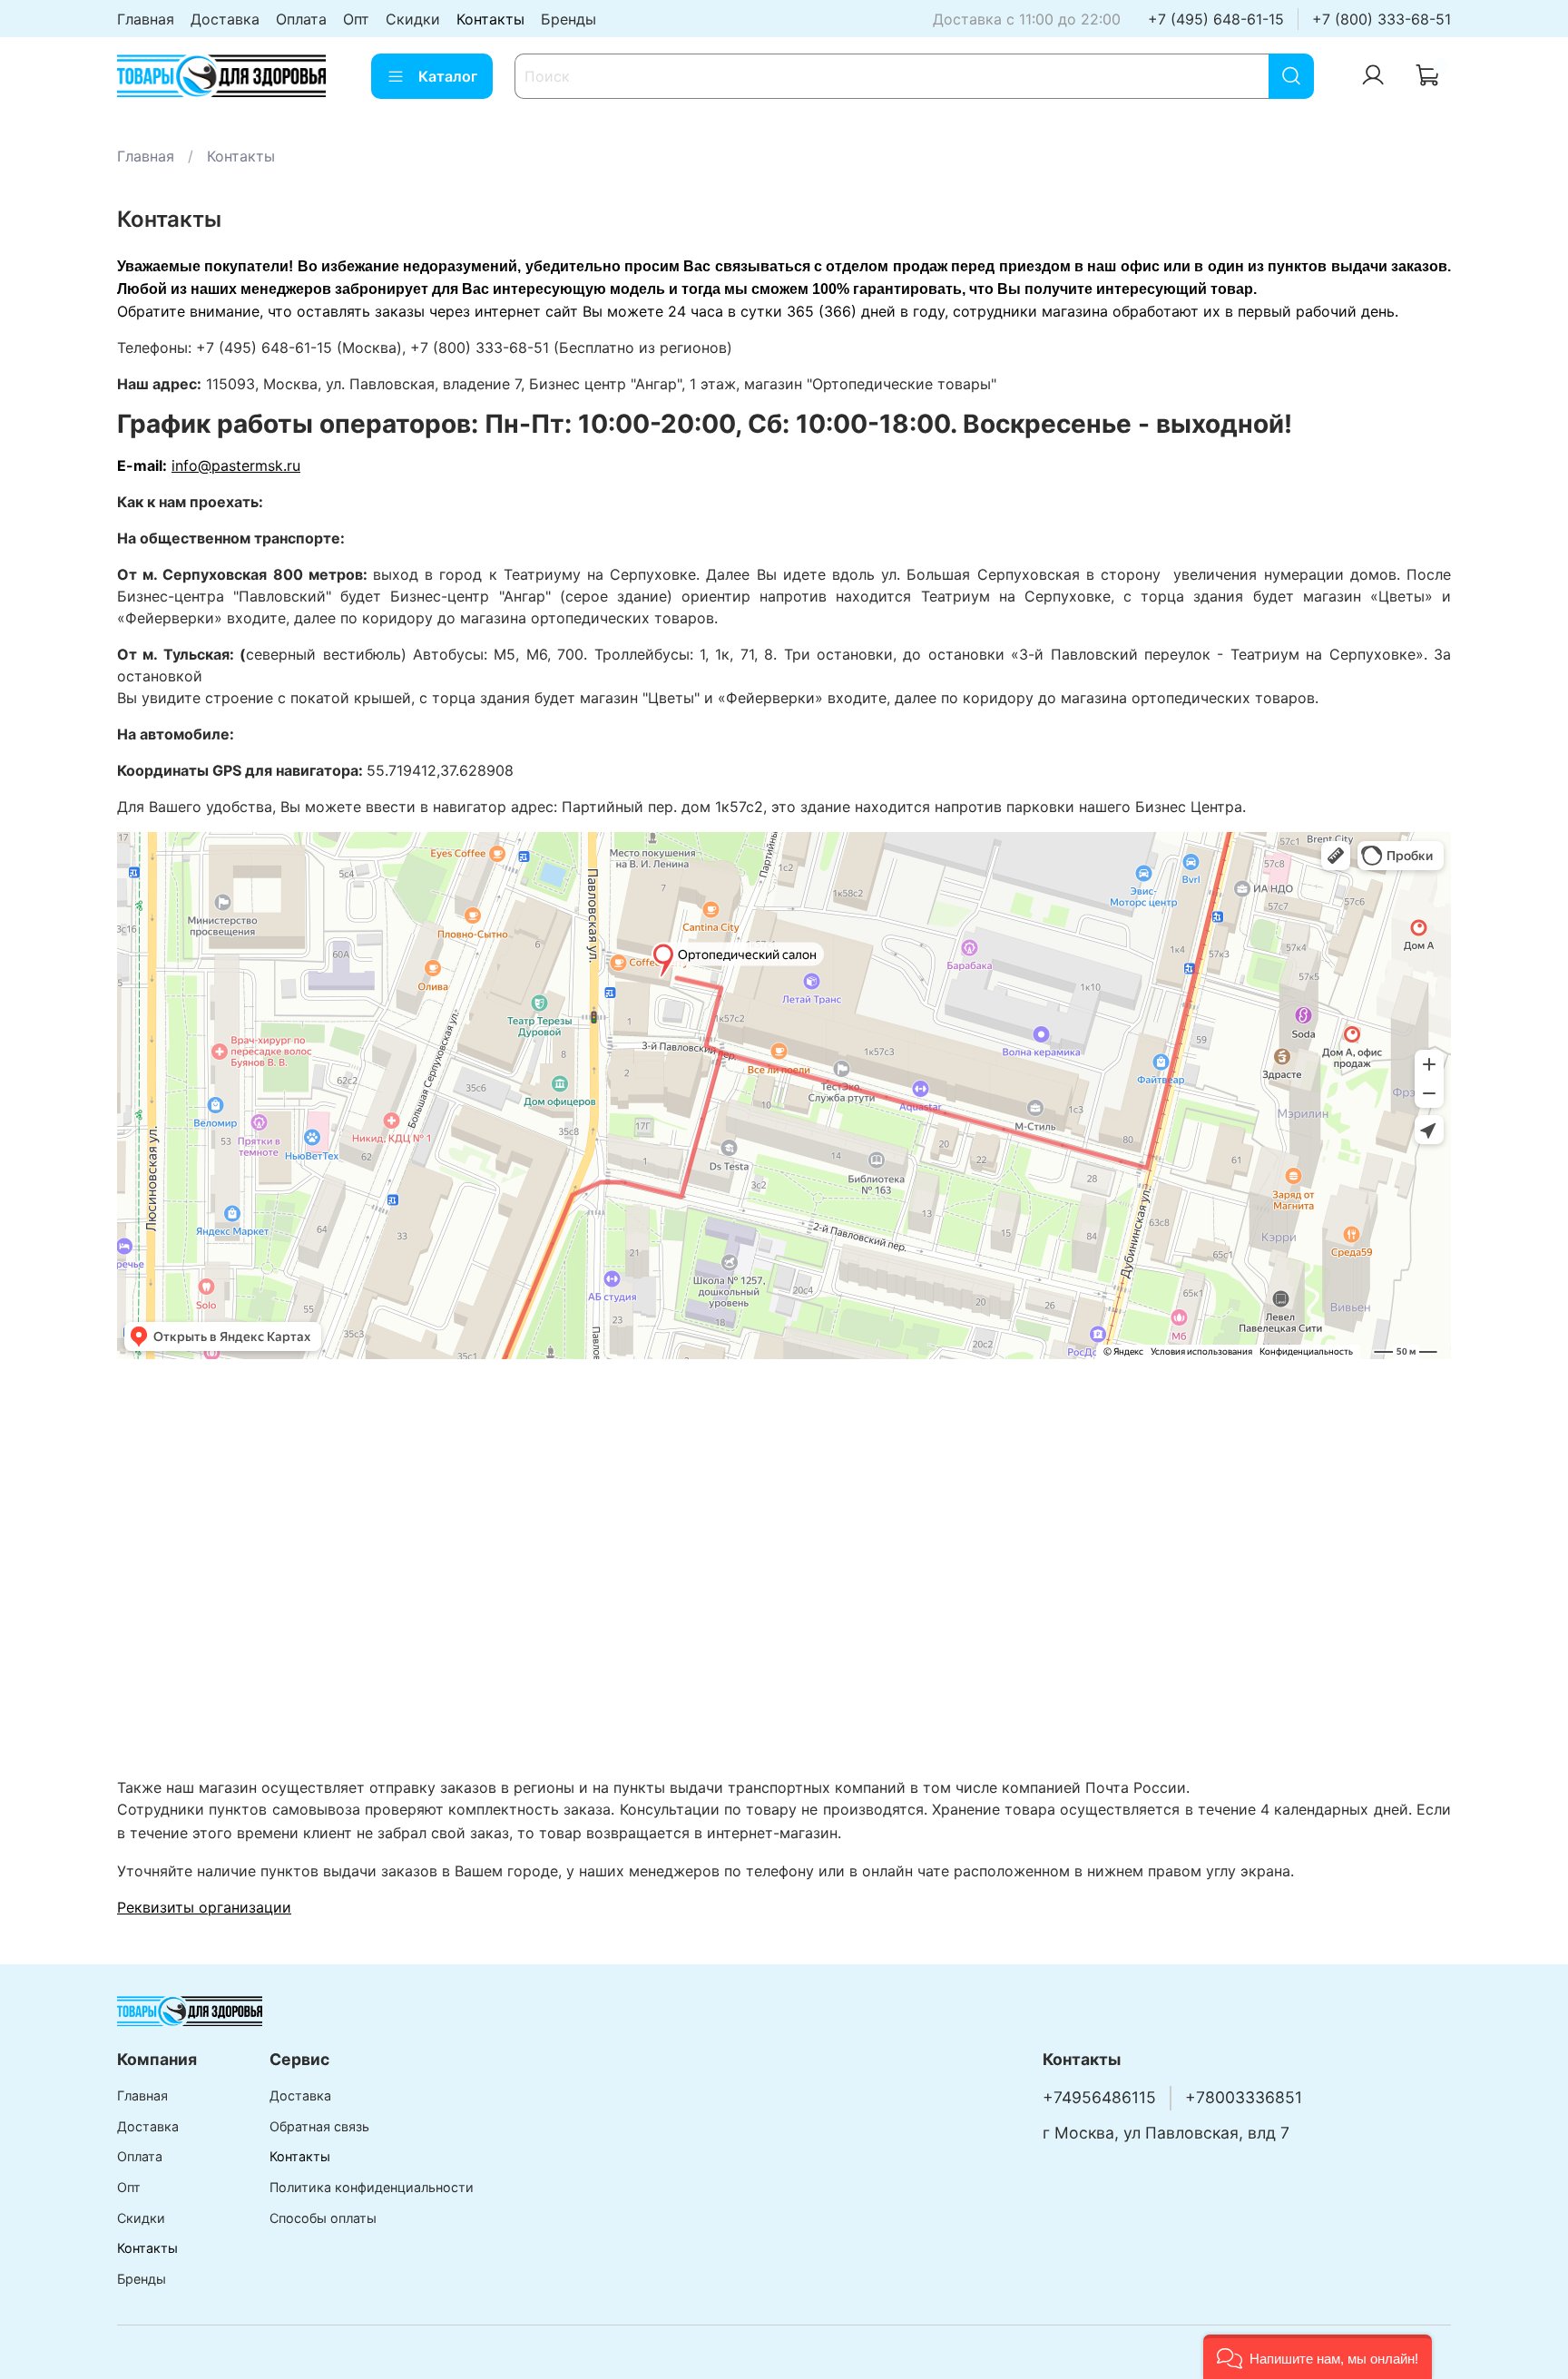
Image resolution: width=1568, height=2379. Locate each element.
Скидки (413, 19)
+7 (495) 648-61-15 (1216, 19)
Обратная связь (319, 2126)
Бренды (568, 19)
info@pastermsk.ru (236, 465)
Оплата (301, 19)
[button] (1318, 2357)
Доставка (225, 19)
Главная (146, 19)
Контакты (490, 19)
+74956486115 (1099, 2097)
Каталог (448, 76)
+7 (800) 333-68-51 (1382, 19)
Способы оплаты (323, 2218)
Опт (356, 19)
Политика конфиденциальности (372, 2187)
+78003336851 (1244, 2097)
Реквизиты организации (204, 1907)
